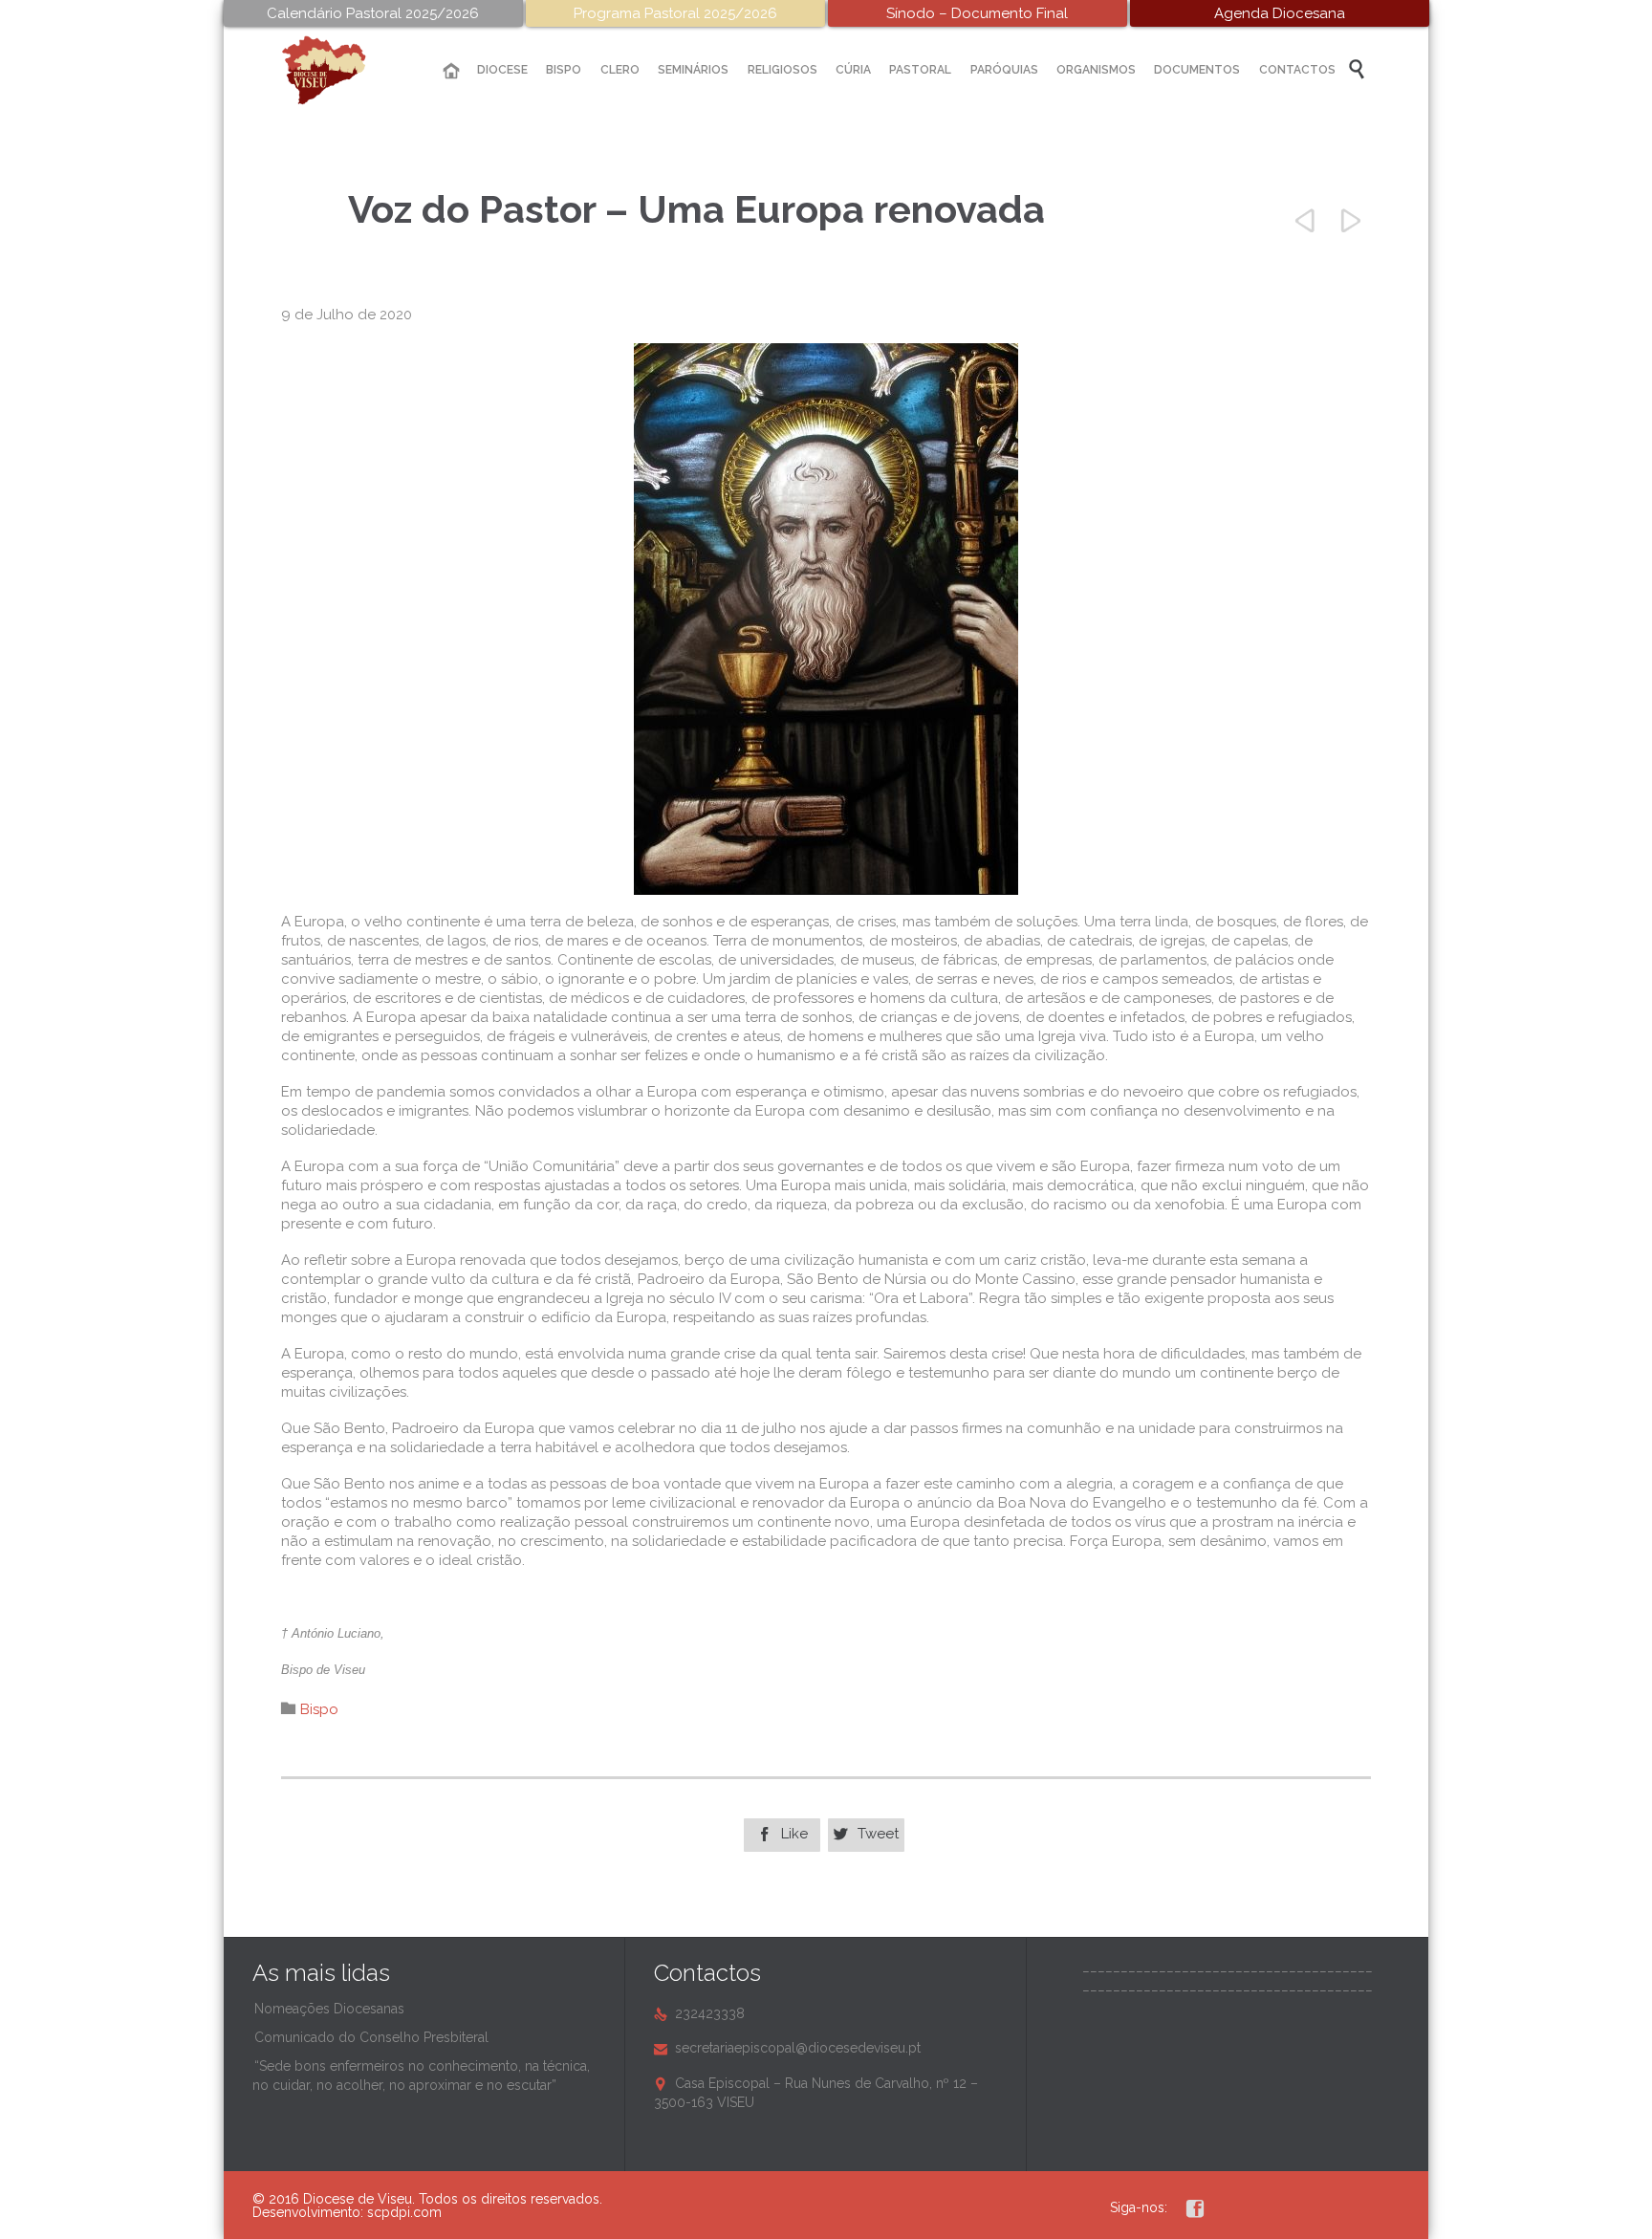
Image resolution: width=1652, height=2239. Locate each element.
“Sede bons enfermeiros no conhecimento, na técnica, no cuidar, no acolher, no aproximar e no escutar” (421, 2076)
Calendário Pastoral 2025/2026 (373, 13)
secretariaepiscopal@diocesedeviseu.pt (787, 2048)
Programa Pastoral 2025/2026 (675, 13)
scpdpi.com (404, 2212)
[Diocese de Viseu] (338, 70)
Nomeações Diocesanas (329, 2009)
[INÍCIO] (451, 71)
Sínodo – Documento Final (977, 13)
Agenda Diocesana (1280, 13)
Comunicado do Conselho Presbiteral (371, 2037)
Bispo (319, 1709)
